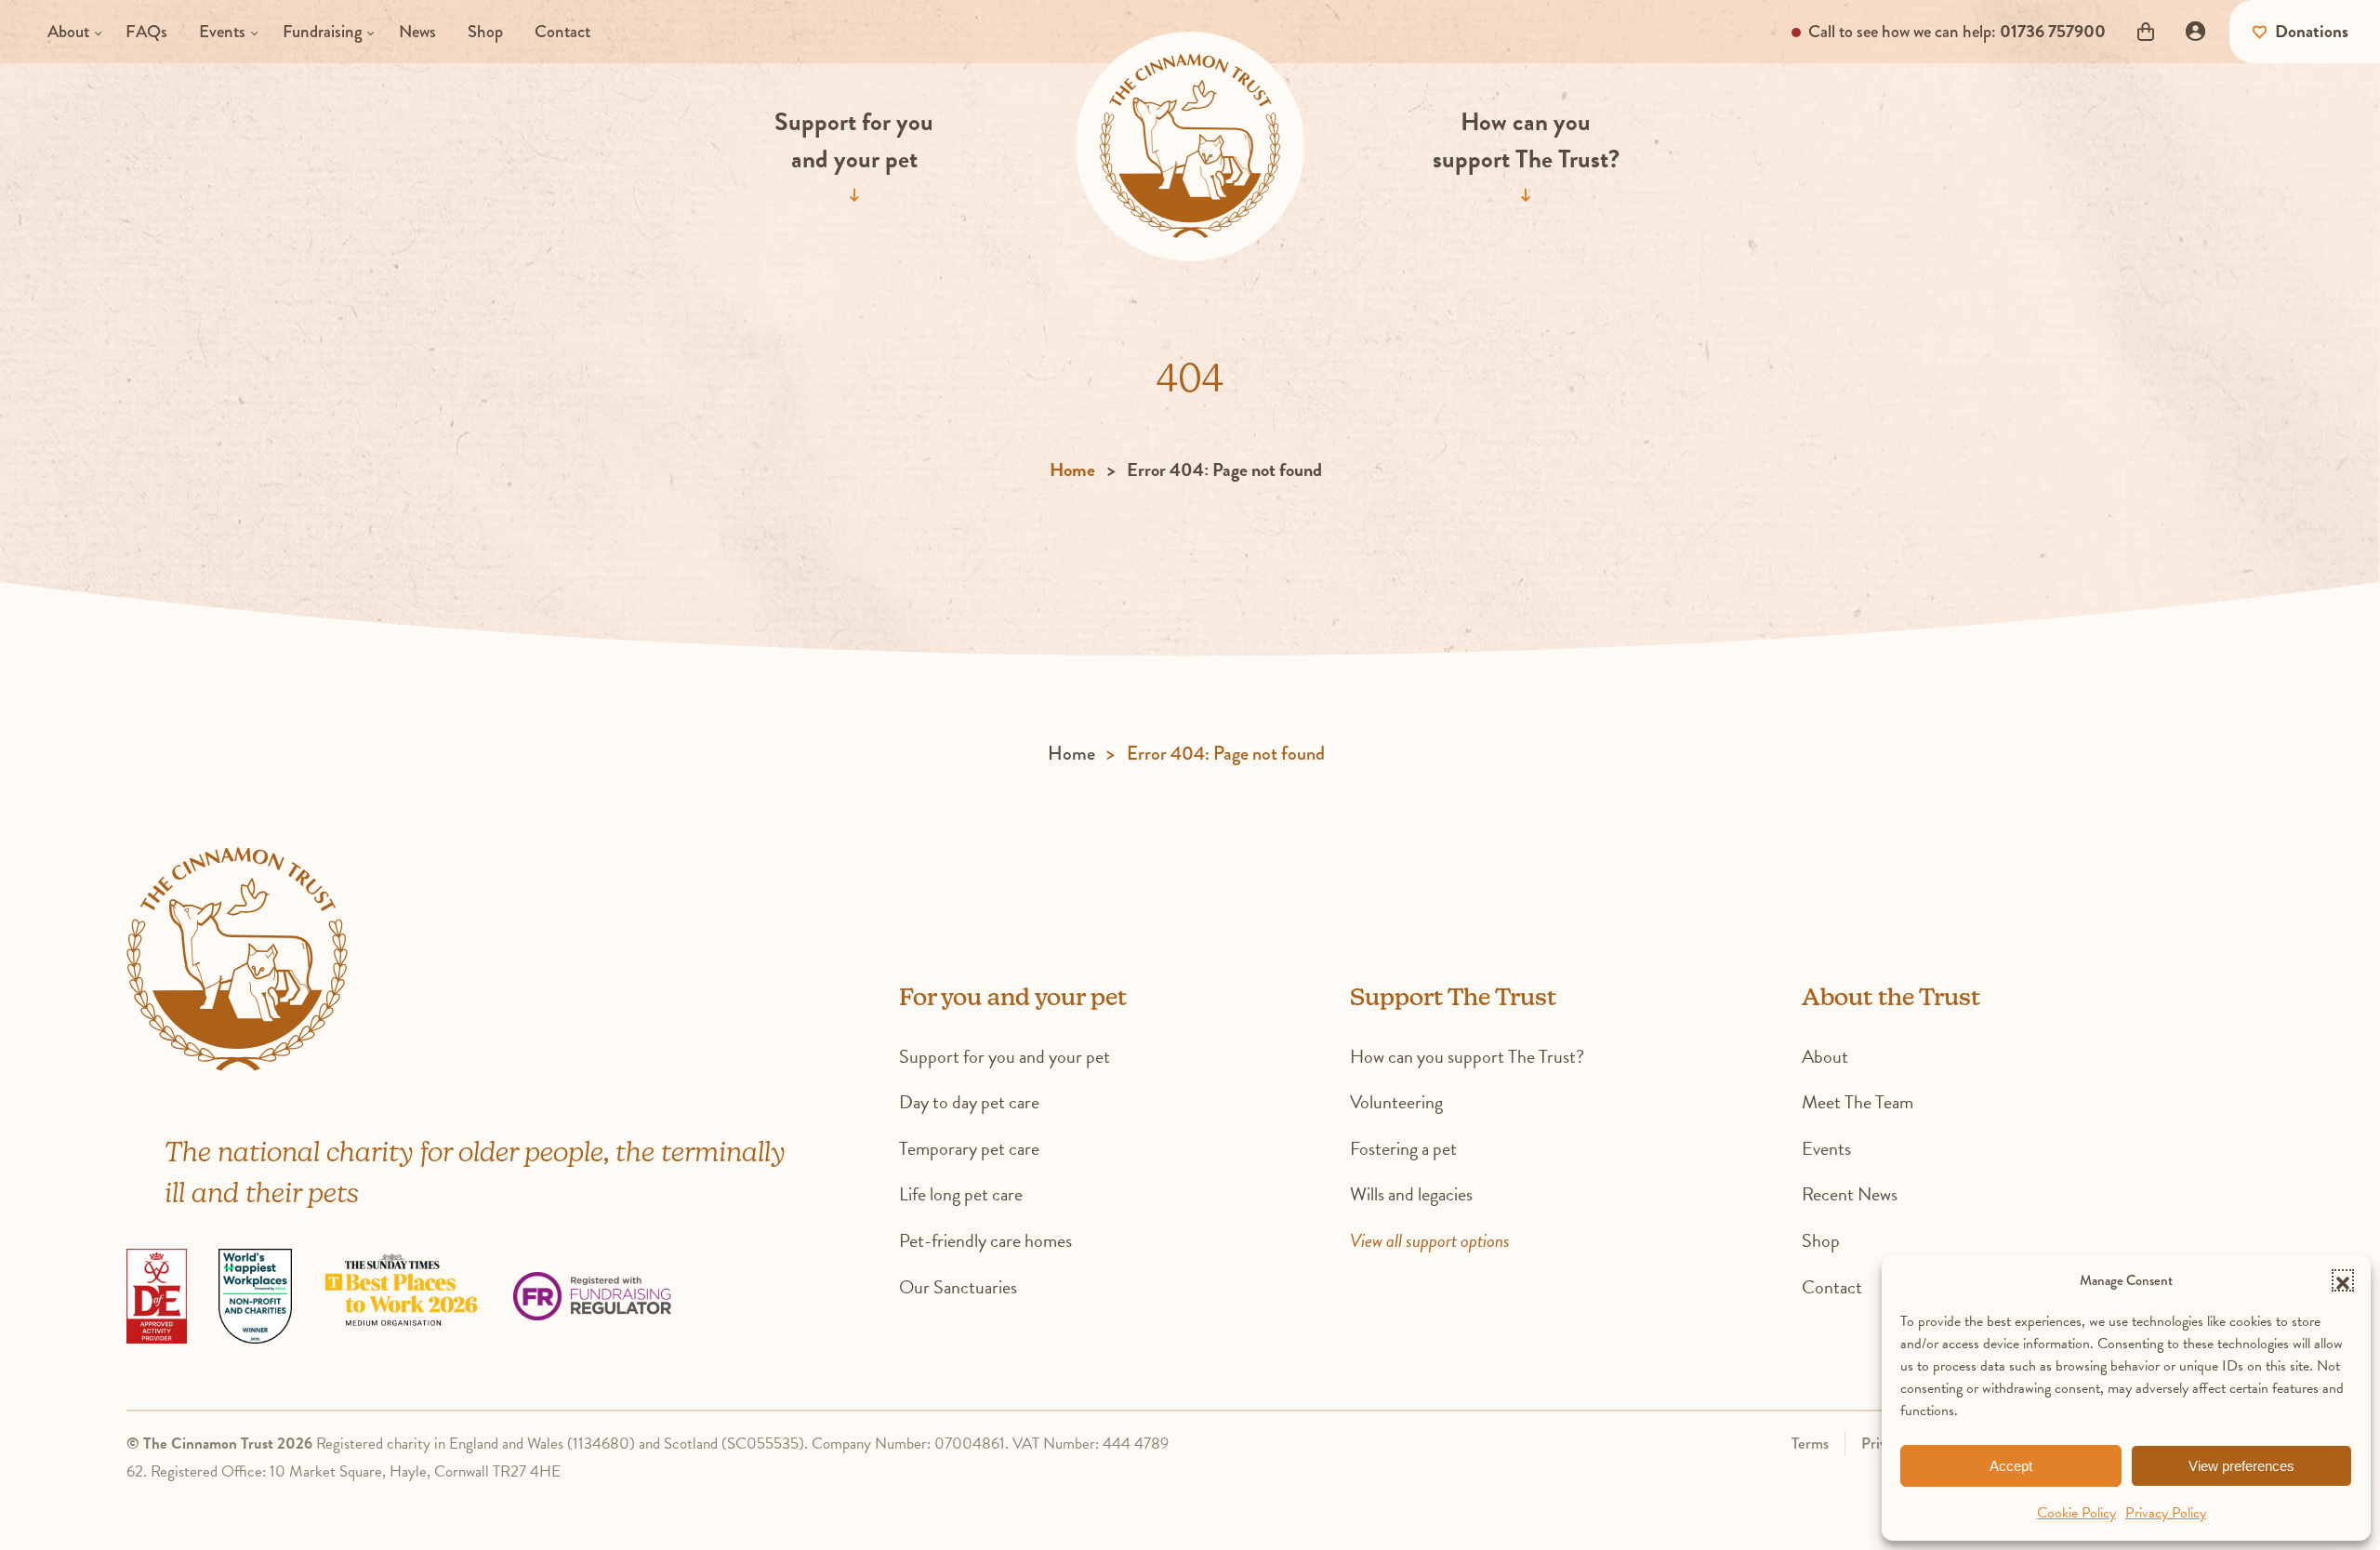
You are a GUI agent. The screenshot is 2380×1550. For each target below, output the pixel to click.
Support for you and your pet (854, 140)
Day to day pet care (969, 1102)
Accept (2011, 1466)
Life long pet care (961, 1194)
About (68, 31)
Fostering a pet (1403, 1148)
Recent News (1850, 1194)
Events (222, 31)
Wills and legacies (1411, 1194)
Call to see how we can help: (1955, 31)
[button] (2343, 1280)
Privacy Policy (2166, 1513)
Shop (485, 31)
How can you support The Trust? (1526, 140)
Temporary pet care (969, 1148)
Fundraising (323, 31)
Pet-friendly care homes (985, 1240)
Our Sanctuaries (958, 1287)
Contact (562, 31)
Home (1072, 470)
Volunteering (1396, 1102)
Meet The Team (1858, 1102)
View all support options (1430, 1240)
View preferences (2241, 1466)
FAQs (146, 31)
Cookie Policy (2076, 1513)
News (417, 31)
